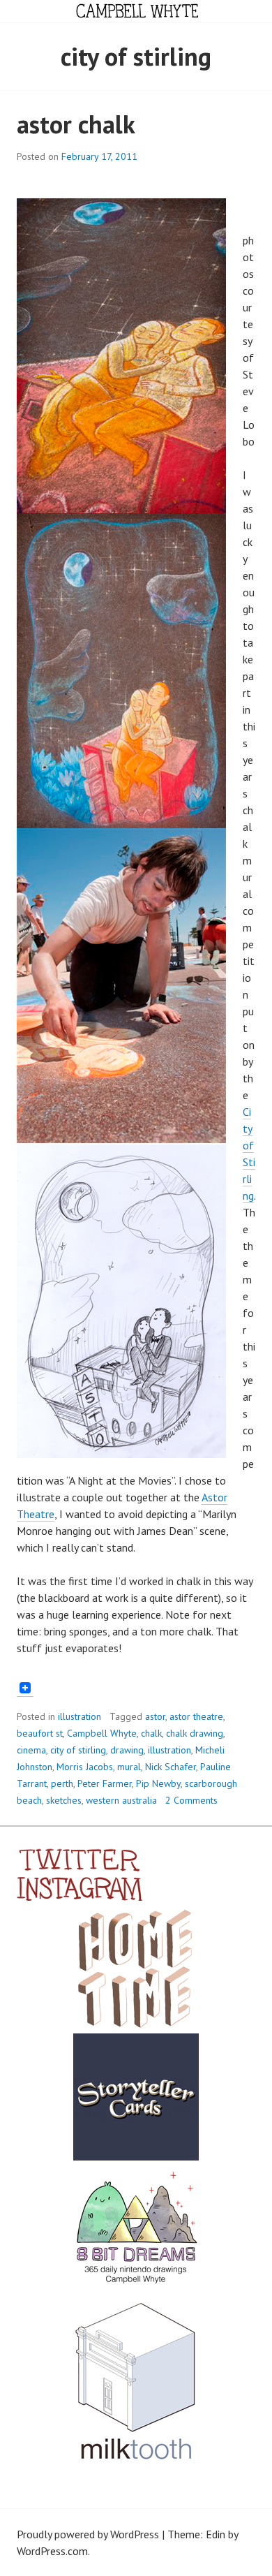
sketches (64, 1800)
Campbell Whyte (102, 1733)
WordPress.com (52, 2551)
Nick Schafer (171, 1767)
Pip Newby (158, 1783)
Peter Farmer (105, 1783)
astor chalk (76, 124)
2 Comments (191, 1800)
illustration (80, 1716)
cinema (31, 1750)
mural (129, 1767)
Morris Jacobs (85, 1767)
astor (155, 1716)
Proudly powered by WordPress (88, 2534)
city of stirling (78, 1750)
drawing (127, 1750)
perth (62, 1783)
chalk (151, 1733)
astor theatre (196, 1716)
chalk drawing (195, 1733)
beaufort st (40, 1733)
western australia (121, 1800)
